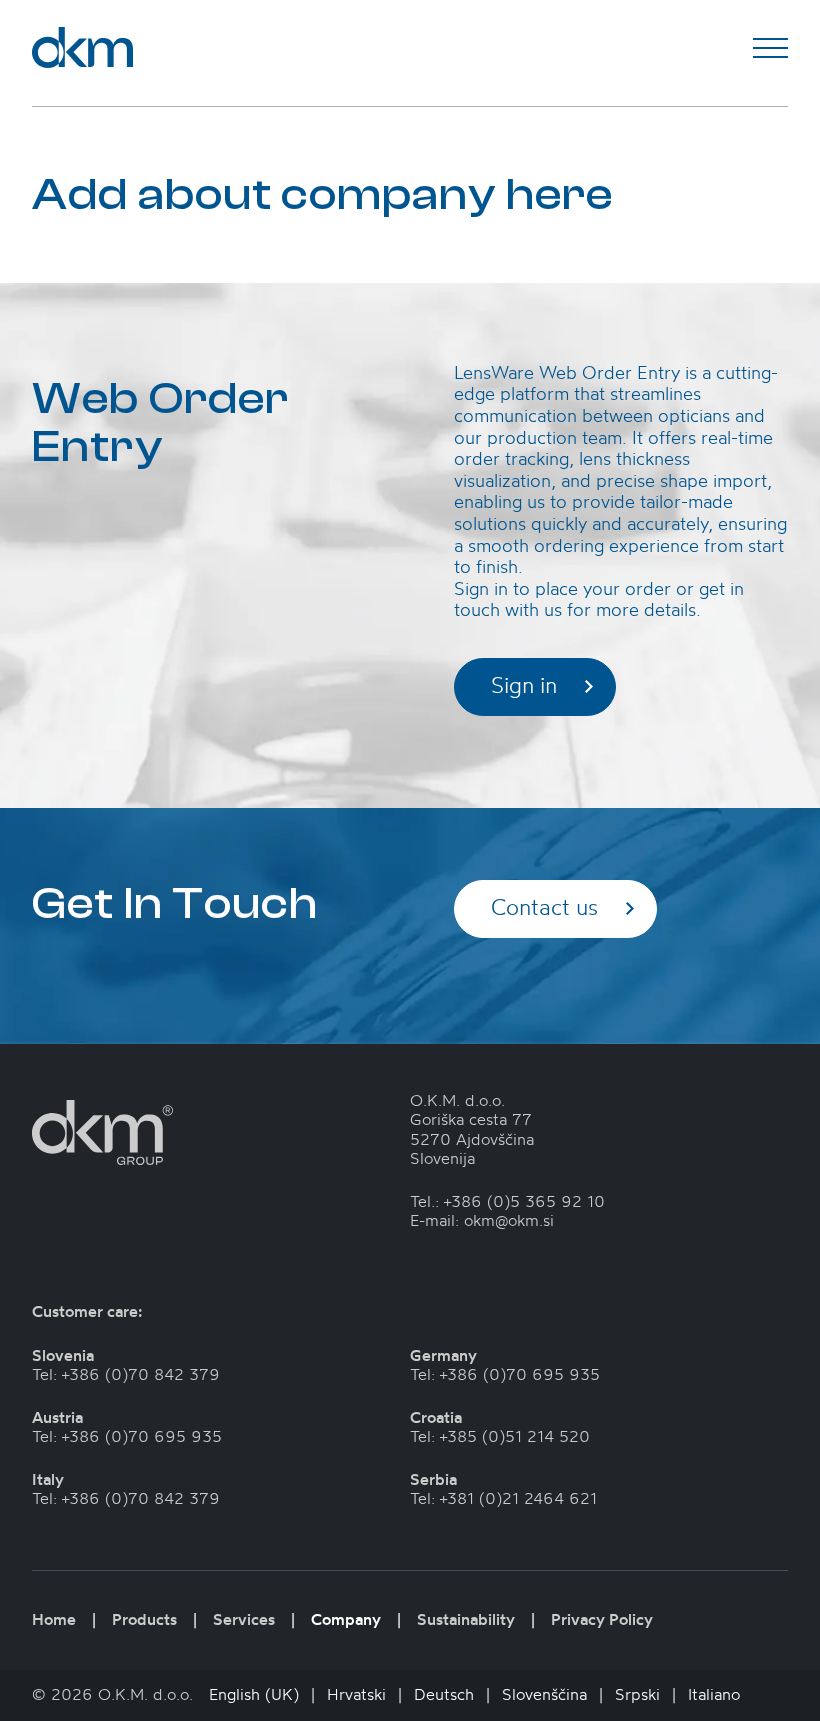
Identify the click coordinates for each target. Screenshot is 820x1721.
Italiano (714, 1695)
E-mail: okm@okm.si (482, 1221)
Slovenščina (544, 1695)
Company (346, 1620)
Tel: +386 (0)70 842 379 (126, 1375)
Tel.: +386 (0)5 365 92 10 (507, 1202)
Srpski (637, 1695)
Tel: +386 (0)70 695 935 (127, 1437)
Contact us (544, 908)
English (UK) (254, 1695)
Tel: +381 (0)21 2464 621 (503, 1499)
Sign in (524, 686)
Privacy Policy (602, 1620)
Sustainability (466, 1620)
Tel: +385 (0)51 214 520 (500, 1437)
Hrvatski (356, 1695)
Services (244, 1620)
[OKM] (82, 48)
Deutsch (444, 1695)
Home (54, 1620)
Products (144, 1620)
